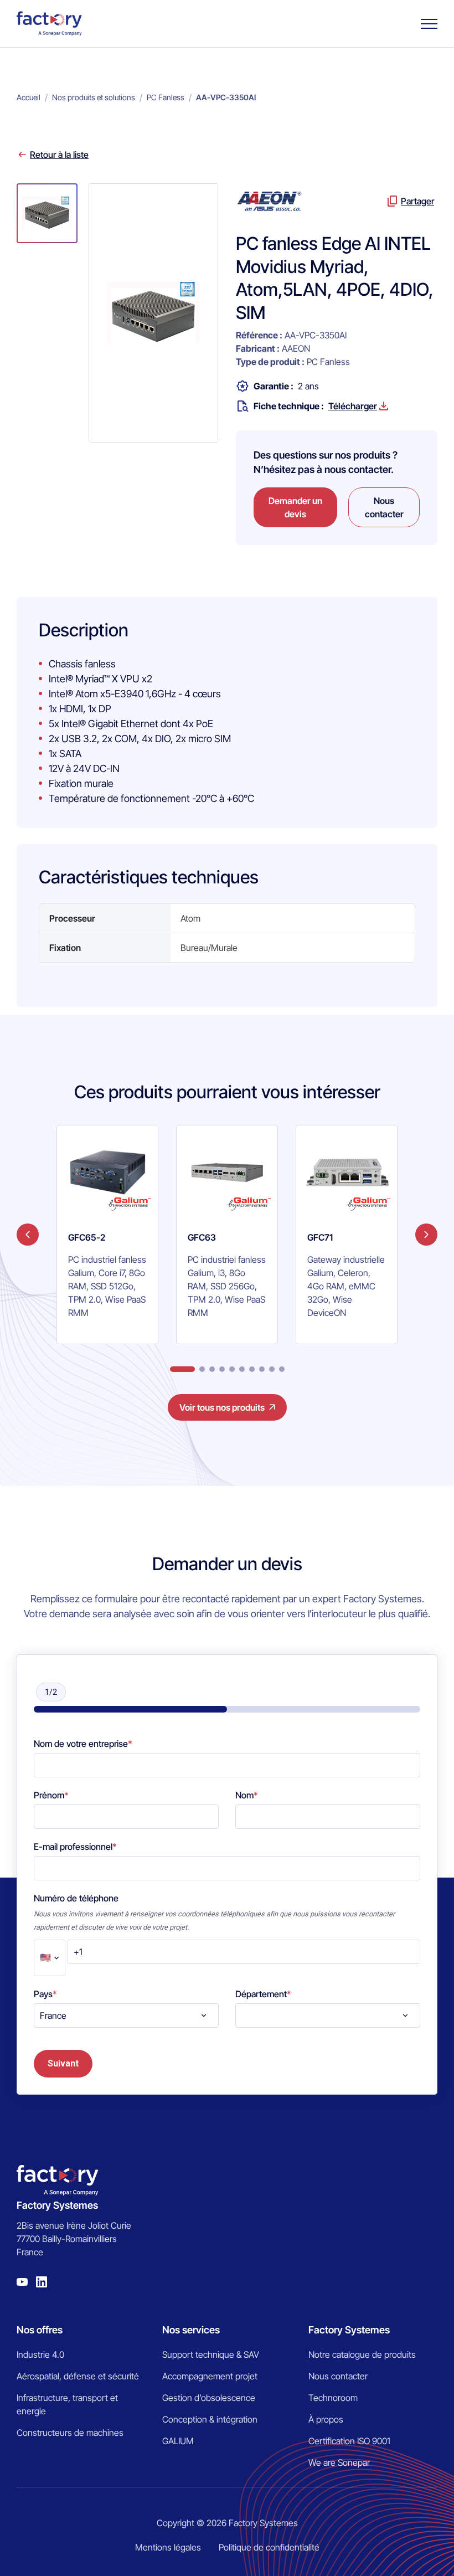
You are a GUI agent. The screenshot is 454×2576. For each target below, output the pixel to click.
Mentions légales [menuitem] (168, 2547)
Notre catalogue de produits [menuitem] (362, 2354)
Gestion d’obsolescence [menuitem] (209, 2398)
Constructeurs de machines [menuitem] (70, 2433)
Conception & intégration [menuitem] (210, 2419)
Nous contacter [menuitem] (338, 2376)
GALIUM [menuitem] (178, 2441)
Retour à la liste (59, 155)
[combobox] (126, 2015)
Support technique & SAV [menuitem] (211, 2354)
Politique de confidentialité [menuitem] (269, 2547)
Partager (417, 201)
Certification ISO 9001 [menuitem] (349, 2441)
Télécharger (353, 406)
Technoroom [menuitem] (333, 2398)
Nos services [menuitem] (191, 2330)
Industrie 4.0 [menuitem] (40, 2354)
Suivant (63, 2063)
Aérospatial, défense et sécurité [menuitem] (78, 2376)
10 (282, 1369)
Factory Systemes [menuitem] (349, 2330)
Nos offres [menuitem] (40, 2330)
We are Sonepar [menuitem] (339, 2462)
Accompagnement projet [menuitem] (210, 2376)
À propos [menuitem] (326, 2419)
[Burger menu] (429, 24)
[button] (47, 213)
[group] (107, 1235)
